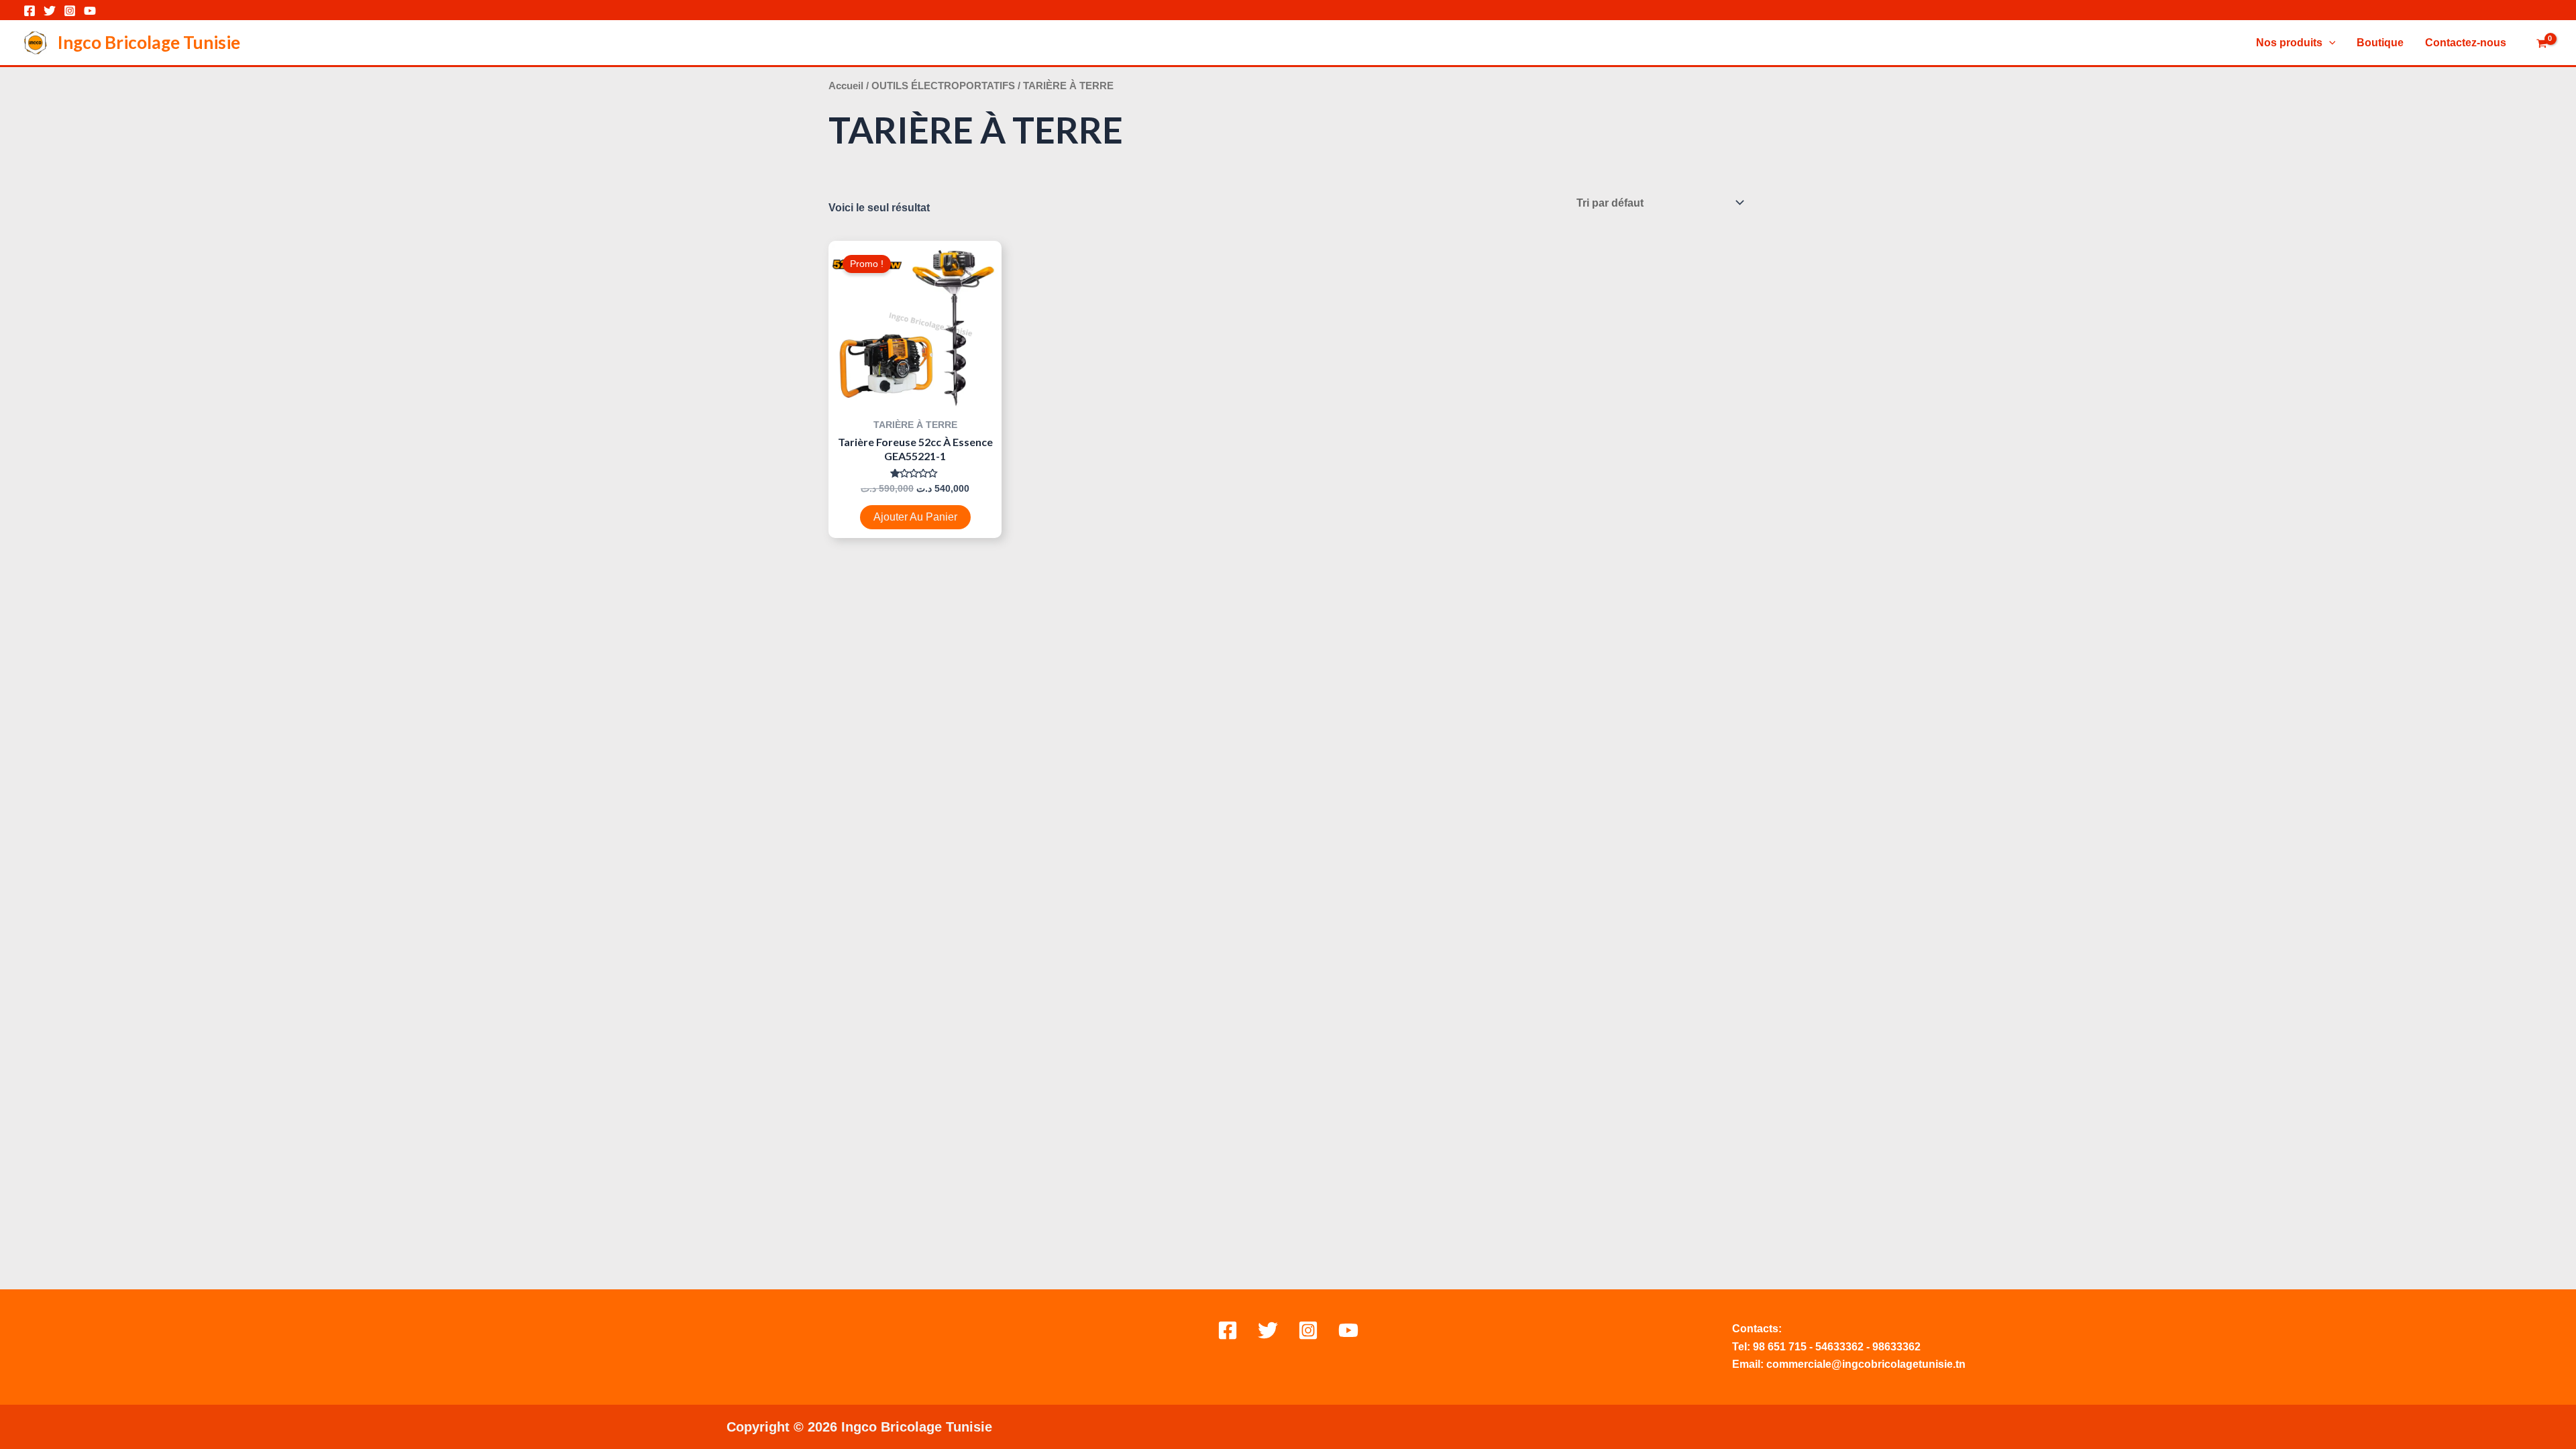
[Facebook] (30, 11)
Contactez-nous (2466, 43)
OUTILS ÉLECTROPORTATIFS (943, 86)
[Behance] (1348, 1330)
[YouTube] (90, 11)
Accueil (846, 86)
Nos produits (2289, 43)
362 (1855, 1347)
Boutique (2380, 43)
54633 (1830, 1347)
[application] (2329, 43)
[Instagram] (70, 11)
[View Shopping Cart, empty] (2541, 44)
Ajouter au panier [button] (915, 517)
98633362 (1896, 1347)
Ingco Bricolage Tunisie (149, 42)
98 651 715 (1780, 1347)
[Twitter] (50, 11)
